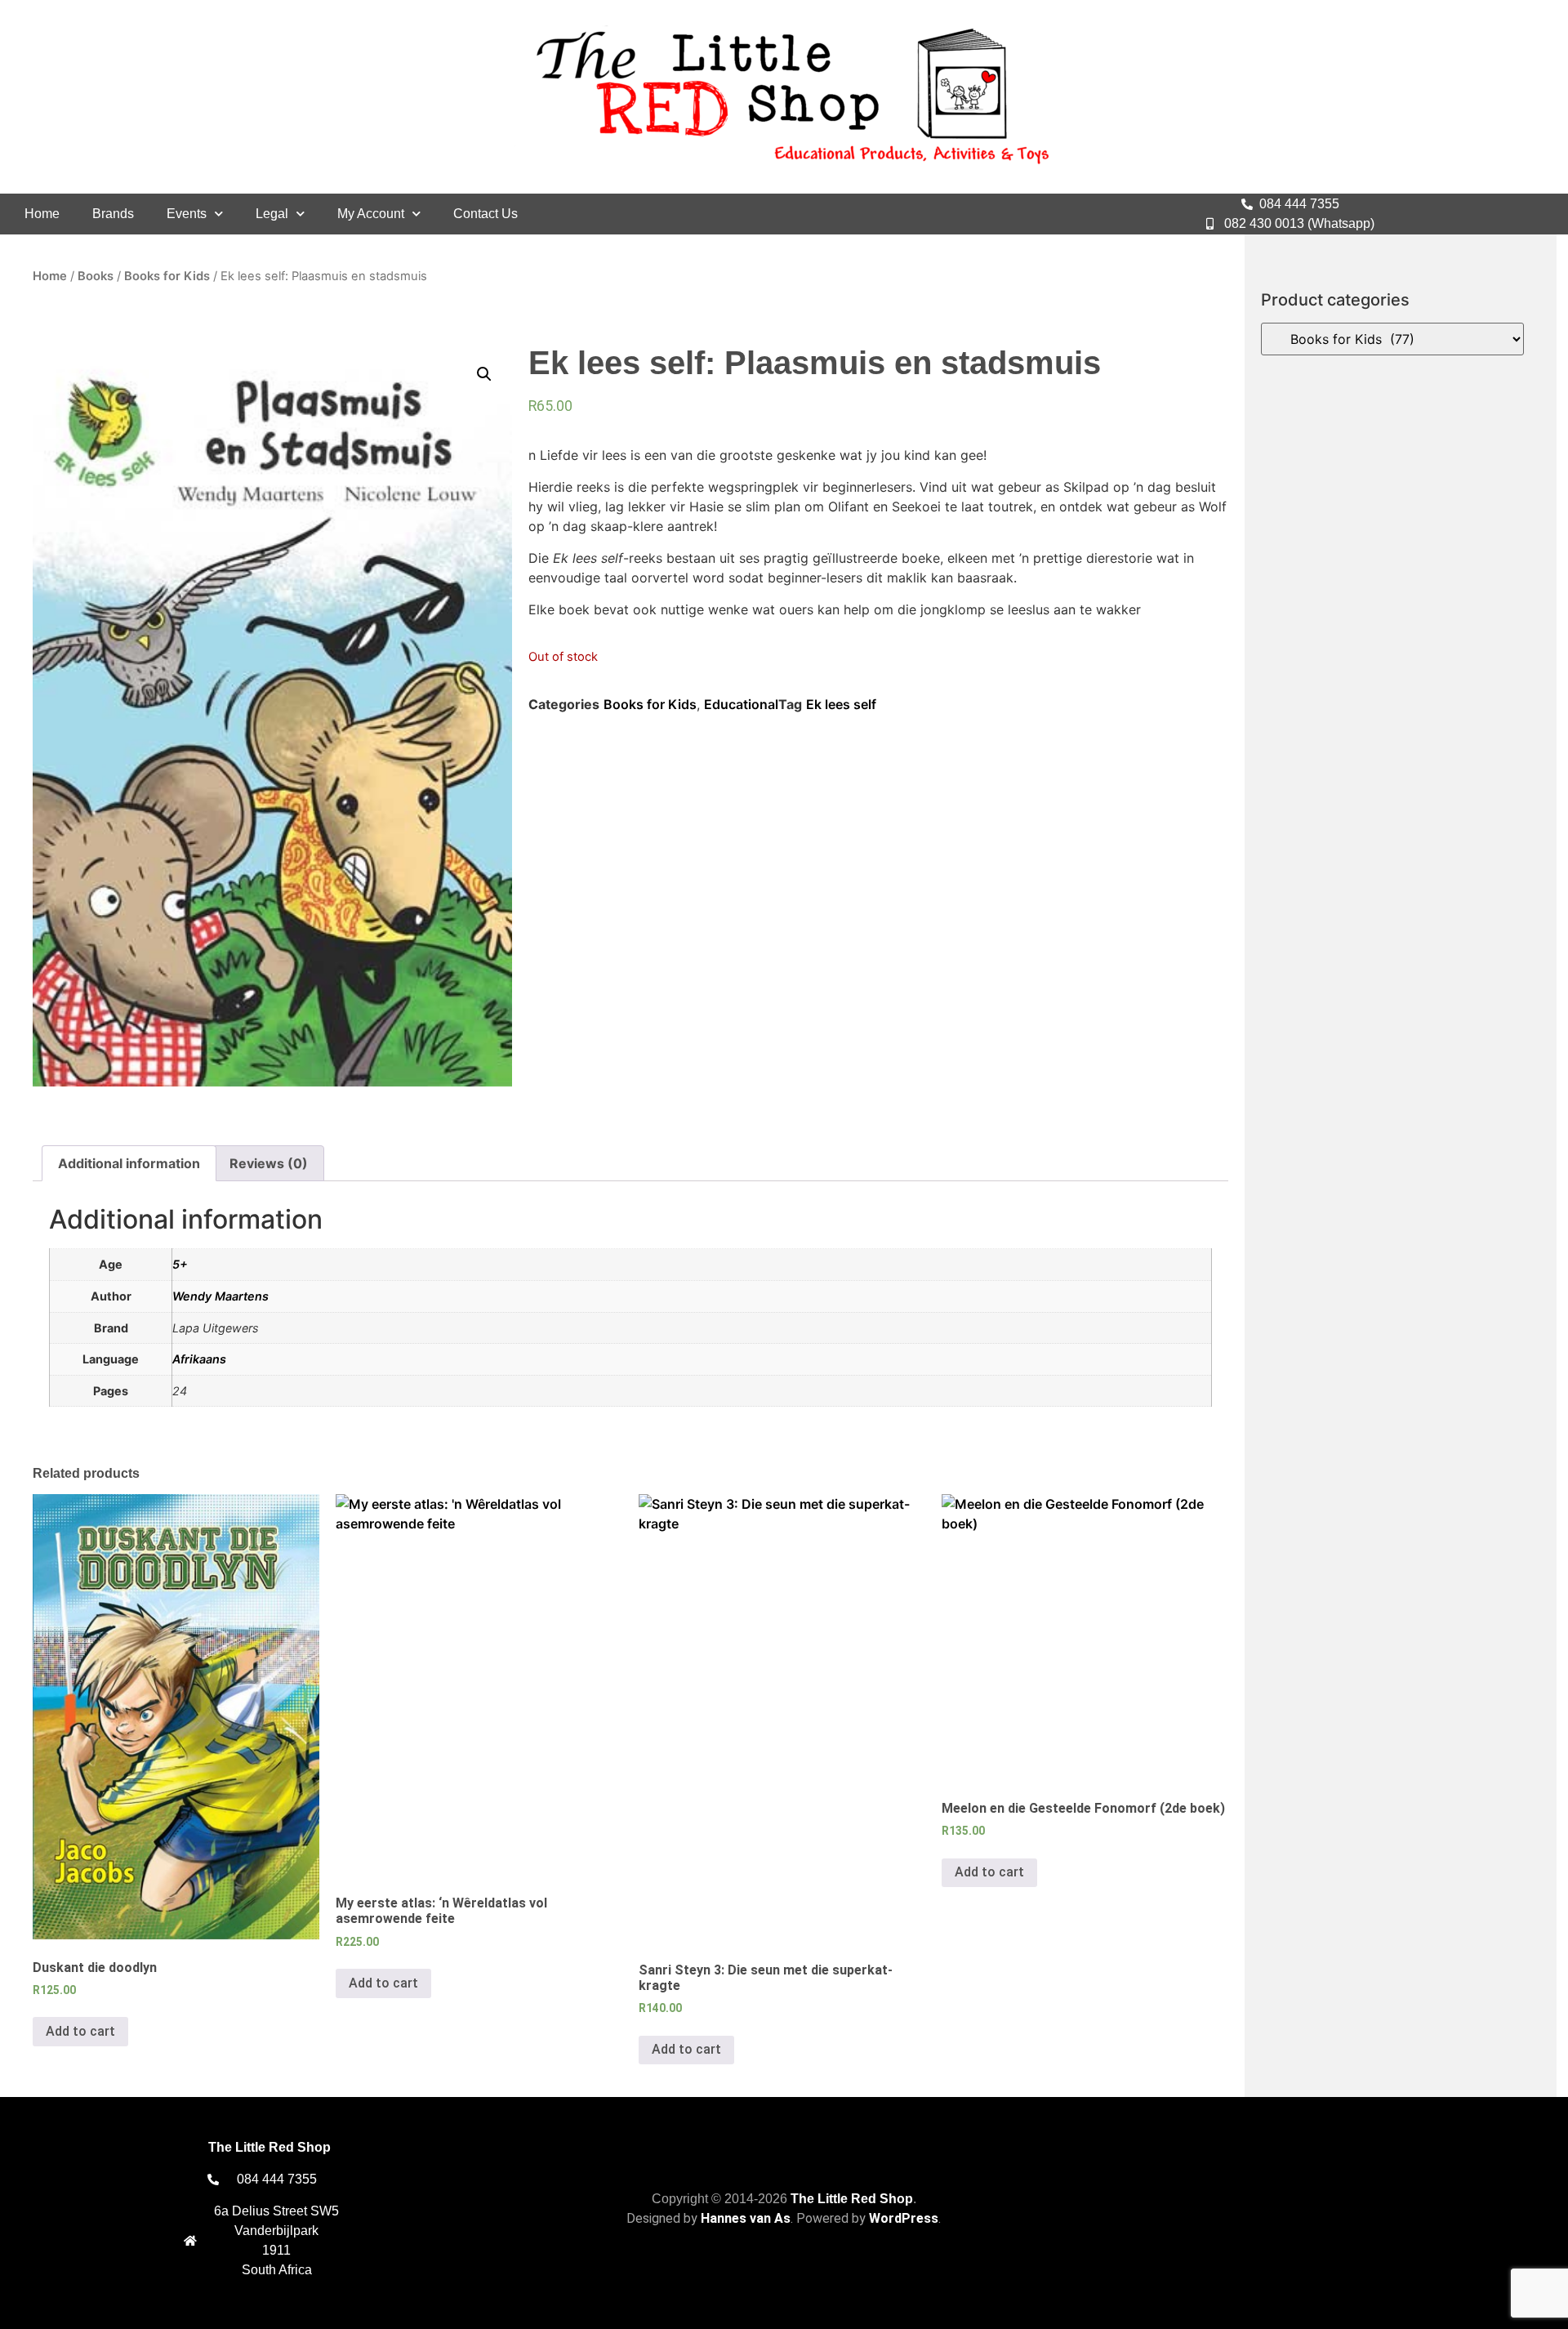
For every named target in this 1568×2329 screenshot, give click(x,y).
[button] (484, 374)
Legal (272, 214)
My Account (371, 214)
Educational (741, 704)
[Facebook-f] (1483, 214)
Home (42, 214)
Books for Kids (167, 276)
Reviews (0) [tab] (269, 1163)
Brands (113, 214)
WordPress (904, 2218)
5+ (180, 1264)
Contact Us (486, 214)
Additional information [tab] (129, 1163)
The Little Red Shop (852, 2199)
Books (96, 276)
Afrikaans (199, 1359)
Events (187, 214)
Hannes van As (746, 2218)
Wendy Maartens (220, 1296)
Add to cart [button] (80, 2031)
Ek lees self (841, 704)
